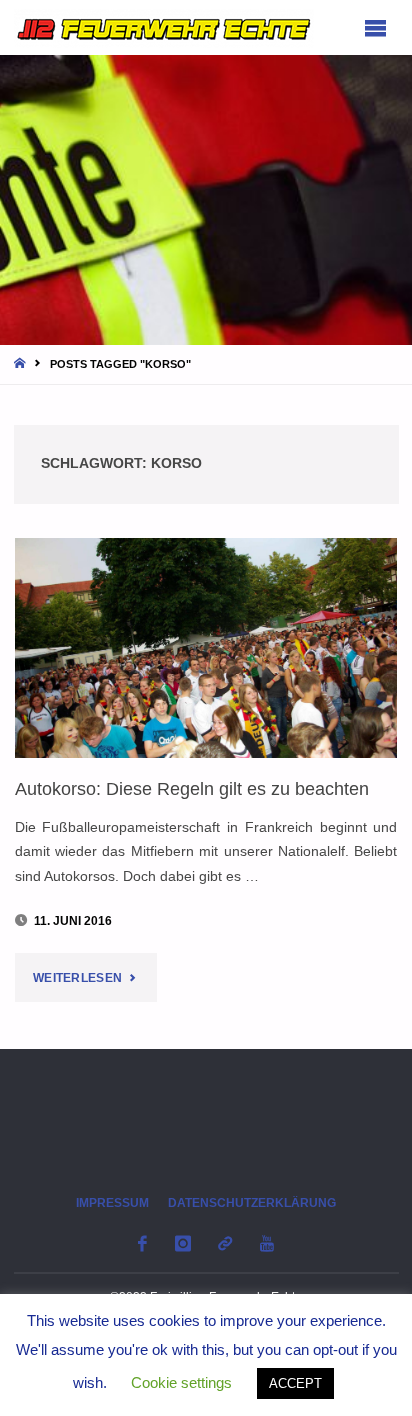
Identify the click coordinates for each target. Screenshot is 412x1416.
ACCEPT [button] (295, 1383)
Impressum (112, 1203)
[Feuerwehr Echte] (164, 27)
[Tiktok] (225, 1243)
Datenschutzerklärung (252, 1203)
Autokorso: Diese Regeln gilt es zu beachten (192, 788)
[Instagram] (182, 1243)
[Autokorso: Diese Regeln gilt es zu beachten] (206, 648)
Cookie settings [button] (181, 1382)
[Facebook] (143, 1243)
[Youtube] (266, 1243)
